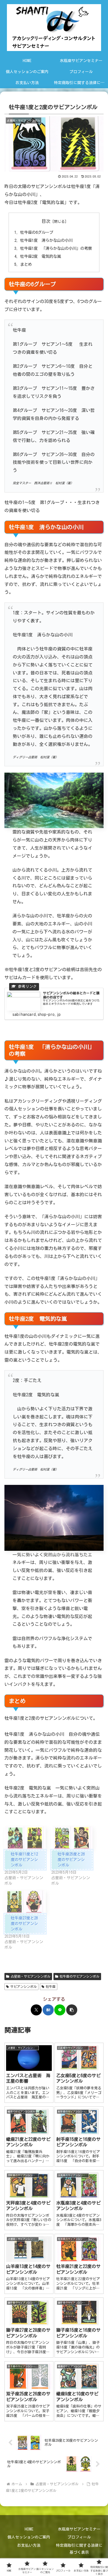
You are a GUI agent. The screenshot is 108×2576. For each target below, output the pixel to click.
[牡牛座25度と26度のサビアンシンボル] (72, 1838)
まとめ (26, 264)
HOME (29, 2529)
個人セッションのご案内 (29, 2537)
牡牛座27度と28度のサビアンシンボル (24, 1924)
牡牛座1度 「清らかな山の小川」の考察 (56, 248)
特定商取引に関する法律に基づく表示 (79, 2549)
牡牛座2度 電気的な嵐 (41, 256)
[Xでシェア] (36, 2010)
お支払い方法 (29, 2545)
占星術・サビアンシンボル (30, 1976)
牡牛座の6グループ (37, 232)
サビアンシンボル (24, 1986)
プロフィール (79, 2537)
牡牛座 (51, 1986)
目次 (46, 221)
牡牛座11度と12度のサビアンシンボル (24, 1860)
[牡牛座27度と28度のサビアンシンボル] (25, 1902)
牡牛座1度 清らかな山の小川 (46, 240)
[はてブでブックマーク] (48, 2010)
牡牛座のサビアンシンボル (79, 1976)
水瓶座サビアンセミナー (79, 2529)
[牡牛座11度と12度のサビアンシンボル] (25, 1838)
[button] (72, 2010)
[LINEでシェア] (60, 2010)
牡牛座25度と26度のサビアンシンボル (71, 1860)
